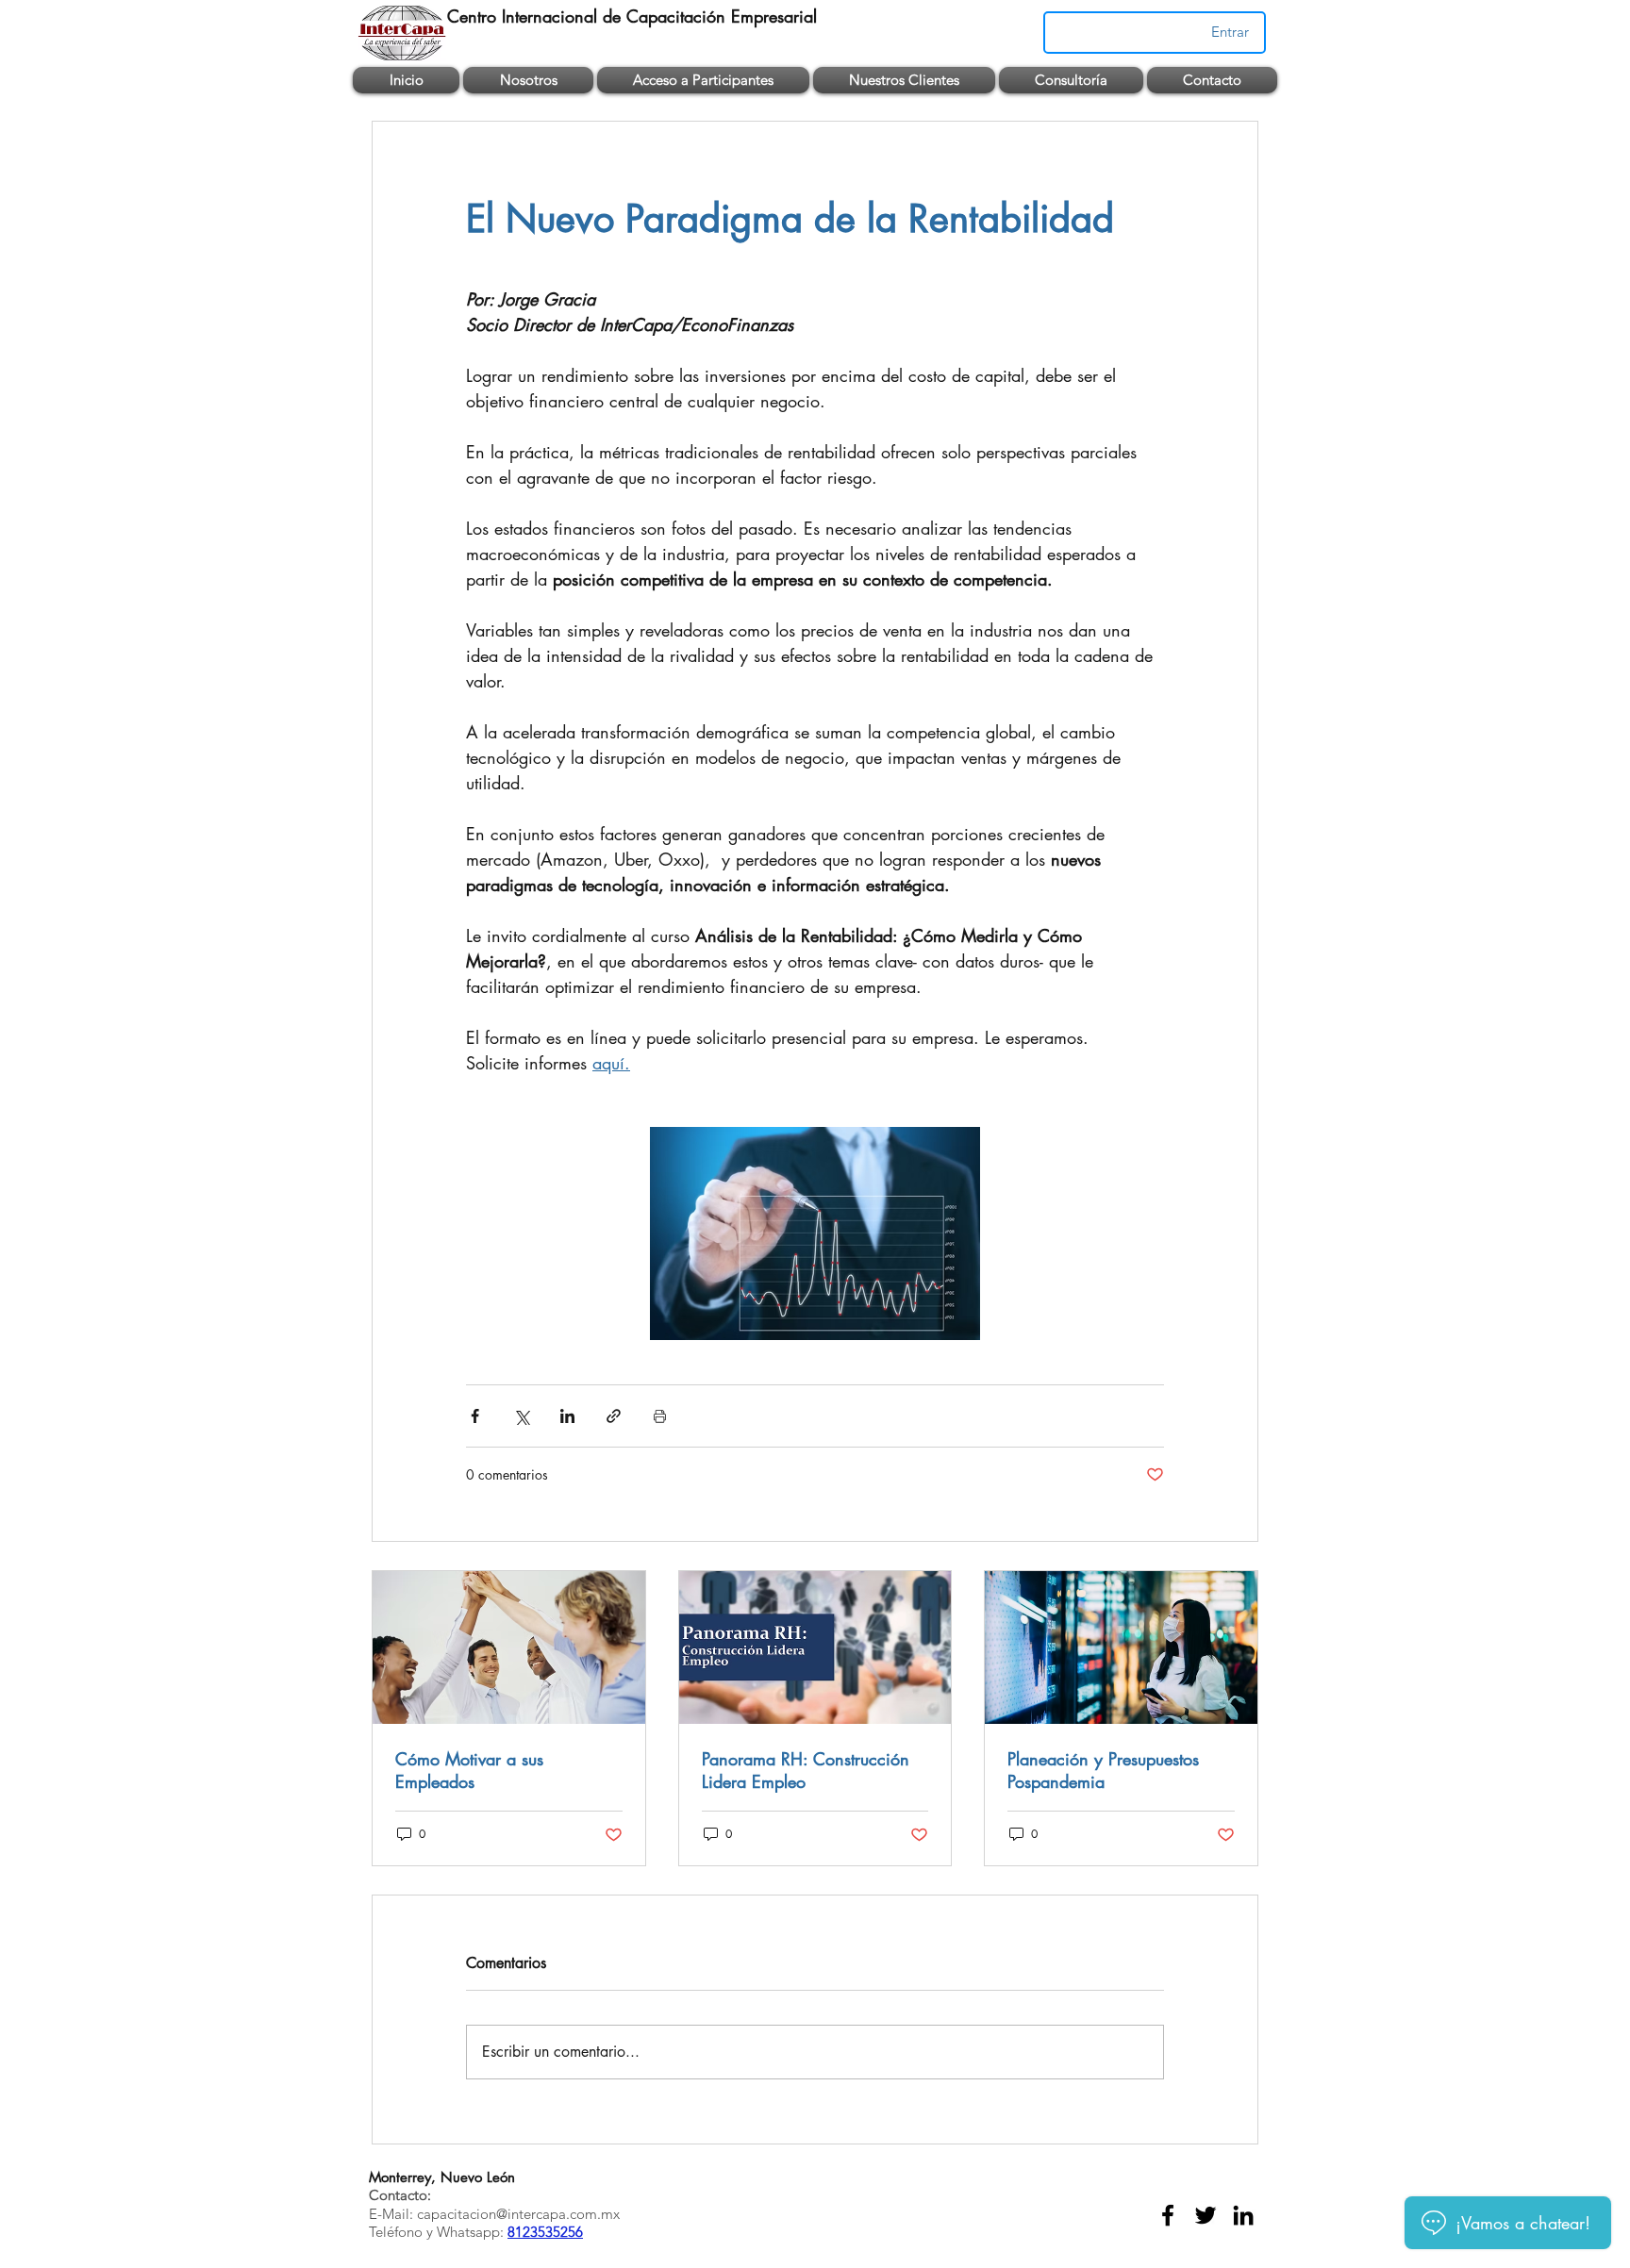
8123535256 (545, 2232)
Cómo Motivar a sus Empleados (469, 1770)
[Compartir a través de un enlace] (614, 1416)
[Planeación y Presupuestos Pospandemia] (1121, 1647)
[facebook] (1168, 2215)
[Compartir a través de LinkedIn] (567, 1416)
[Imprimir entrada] (660, 1416)
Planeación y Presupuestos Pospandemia (1103, 1770)
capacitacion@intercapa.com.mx (518, 2214)
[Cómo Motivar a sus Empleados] (509, 1647)
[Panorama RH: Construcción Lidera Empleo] (815, 1647)
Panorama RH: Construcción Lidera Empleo (806, 1770)
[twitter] (1206, 2215)
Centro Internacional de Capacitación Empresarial (632, 16)
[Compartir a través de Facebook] (475, 1416)
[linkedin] (1243, 2215)
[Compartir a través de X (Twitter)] (521, 1416)
